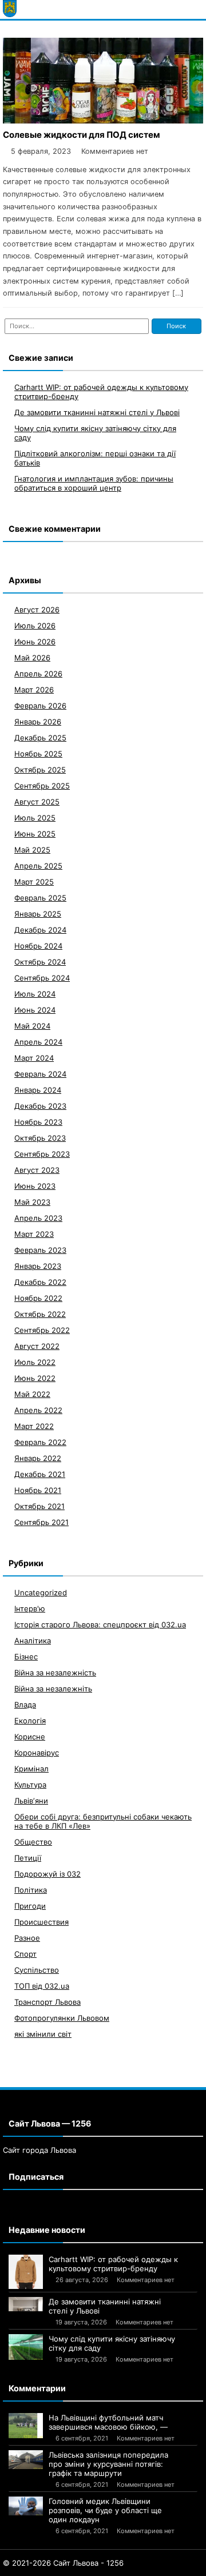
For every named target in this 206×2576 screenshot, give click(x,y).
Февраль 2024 (40, 1074)
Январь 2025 (38, 914)
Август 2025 (37, 802)
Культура (30, 1785)
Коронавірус (37, 1753)
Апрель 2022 (38, 1410)
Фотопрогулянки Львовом (62, 2018)
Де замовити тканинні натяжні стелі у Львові (97, 412)
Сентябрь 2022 (42, 1330)
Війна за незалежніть (53, 1689)
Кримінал (31, 1769)
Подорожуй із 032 (47, 1874)
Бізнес (26, 1657)
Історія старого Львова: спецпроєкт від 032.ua (100, 1625)
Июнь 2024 (35, 1010)
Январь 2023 (38, 1266)
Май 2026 (32, 658)
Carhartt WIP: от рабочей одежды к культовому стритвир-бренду (113, 2264)
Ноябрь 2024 (38, 946)
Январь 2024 (38, 1090)
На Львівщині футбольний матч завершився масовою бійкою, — (108, 2422)
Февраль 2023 (40, 1250)
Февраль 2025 (40, 898)
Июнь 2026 (35, 642)
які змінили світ (43, 2034)
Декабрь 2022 (40, 1282)
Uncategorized (41, 1592)
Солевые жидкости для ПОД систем (82, 135)
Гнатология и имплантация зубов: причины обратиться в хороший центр (94, 483)
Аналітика (33, 1641)
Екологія (30, 1721)
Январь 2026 (38, 722)
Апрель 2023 (38, 1218)
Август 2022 (37, 1346)
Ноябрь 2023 (38, 1122)
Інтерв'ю (30, 1608)
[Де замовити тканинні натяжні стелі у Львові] (26, 2304)
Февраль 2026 (40, 706)
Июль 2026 (35, 626)
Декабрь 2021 (40, 1474)
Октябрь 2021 (39, 1506)
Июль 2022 (35, 1362)
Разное (27, 1938)
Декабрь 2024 (40, 930)
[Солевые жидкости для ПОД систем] (103, 120)
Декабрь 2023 (40, 1106)
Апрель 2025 (38, 866)
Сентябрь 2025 (42, 786)
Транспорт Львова (47, 2002)
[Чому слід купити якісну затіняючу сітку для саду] (26, 2347)
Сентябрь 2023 (42, 1154)
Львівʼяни (31, 1801)
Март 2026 (34, 690)
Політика (31, 1890)
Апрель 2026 (38, 674)
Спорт (25, 1954)
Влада (25, 1705)
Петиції (28, 1858)
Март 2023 (34, 1234)
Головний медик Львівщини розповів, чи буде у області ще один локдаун (105, 2510)
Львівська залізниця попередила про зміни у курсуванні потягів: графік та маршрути (108, 2464)
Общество (33, 1842)
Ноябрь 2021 (38, 1490)
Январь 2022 (38, 1458)
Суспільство (37, 1970)
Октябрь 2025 (40, 770)
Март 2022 (34, 1426)
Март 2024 (34, 1058)
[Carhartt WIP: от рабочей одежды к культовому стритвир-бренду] (26, 2272)
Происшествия (41, 1922)
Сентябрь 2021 (41, 1522)
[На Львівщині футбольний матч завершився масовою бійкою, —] (26, 2426)
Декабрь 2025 (40, 738)
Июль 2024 (35, 994)
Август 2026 (37, 610)
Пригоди (30, 1906)
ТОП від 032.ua (42, 1986)
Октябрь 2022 (40, 1314)
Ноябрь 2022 (38, 1298)
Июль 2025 (35, 818)
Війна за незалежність (55, 1673)
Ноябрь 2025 (38, 754)
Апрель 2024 (38, 1042)
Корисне (30, 1737)
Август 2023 (37, 1170)
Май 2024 (32, 1026)
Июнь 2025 (35, 834)
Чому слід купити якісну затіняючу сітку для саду (112, 2343)
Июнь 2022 (35, 1378)
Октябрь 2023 (40, 1138)
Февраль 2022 (40, 1442)
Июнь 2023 (35, 1186)
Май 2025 (32, 850)
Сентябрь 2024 (42, 978)
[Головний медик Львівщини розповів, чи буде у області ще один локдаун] (26, 2506)
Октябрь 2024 (40, 962)
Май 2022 (32, 1394)
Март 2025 (34, 882)
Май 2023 (32, 1202)
